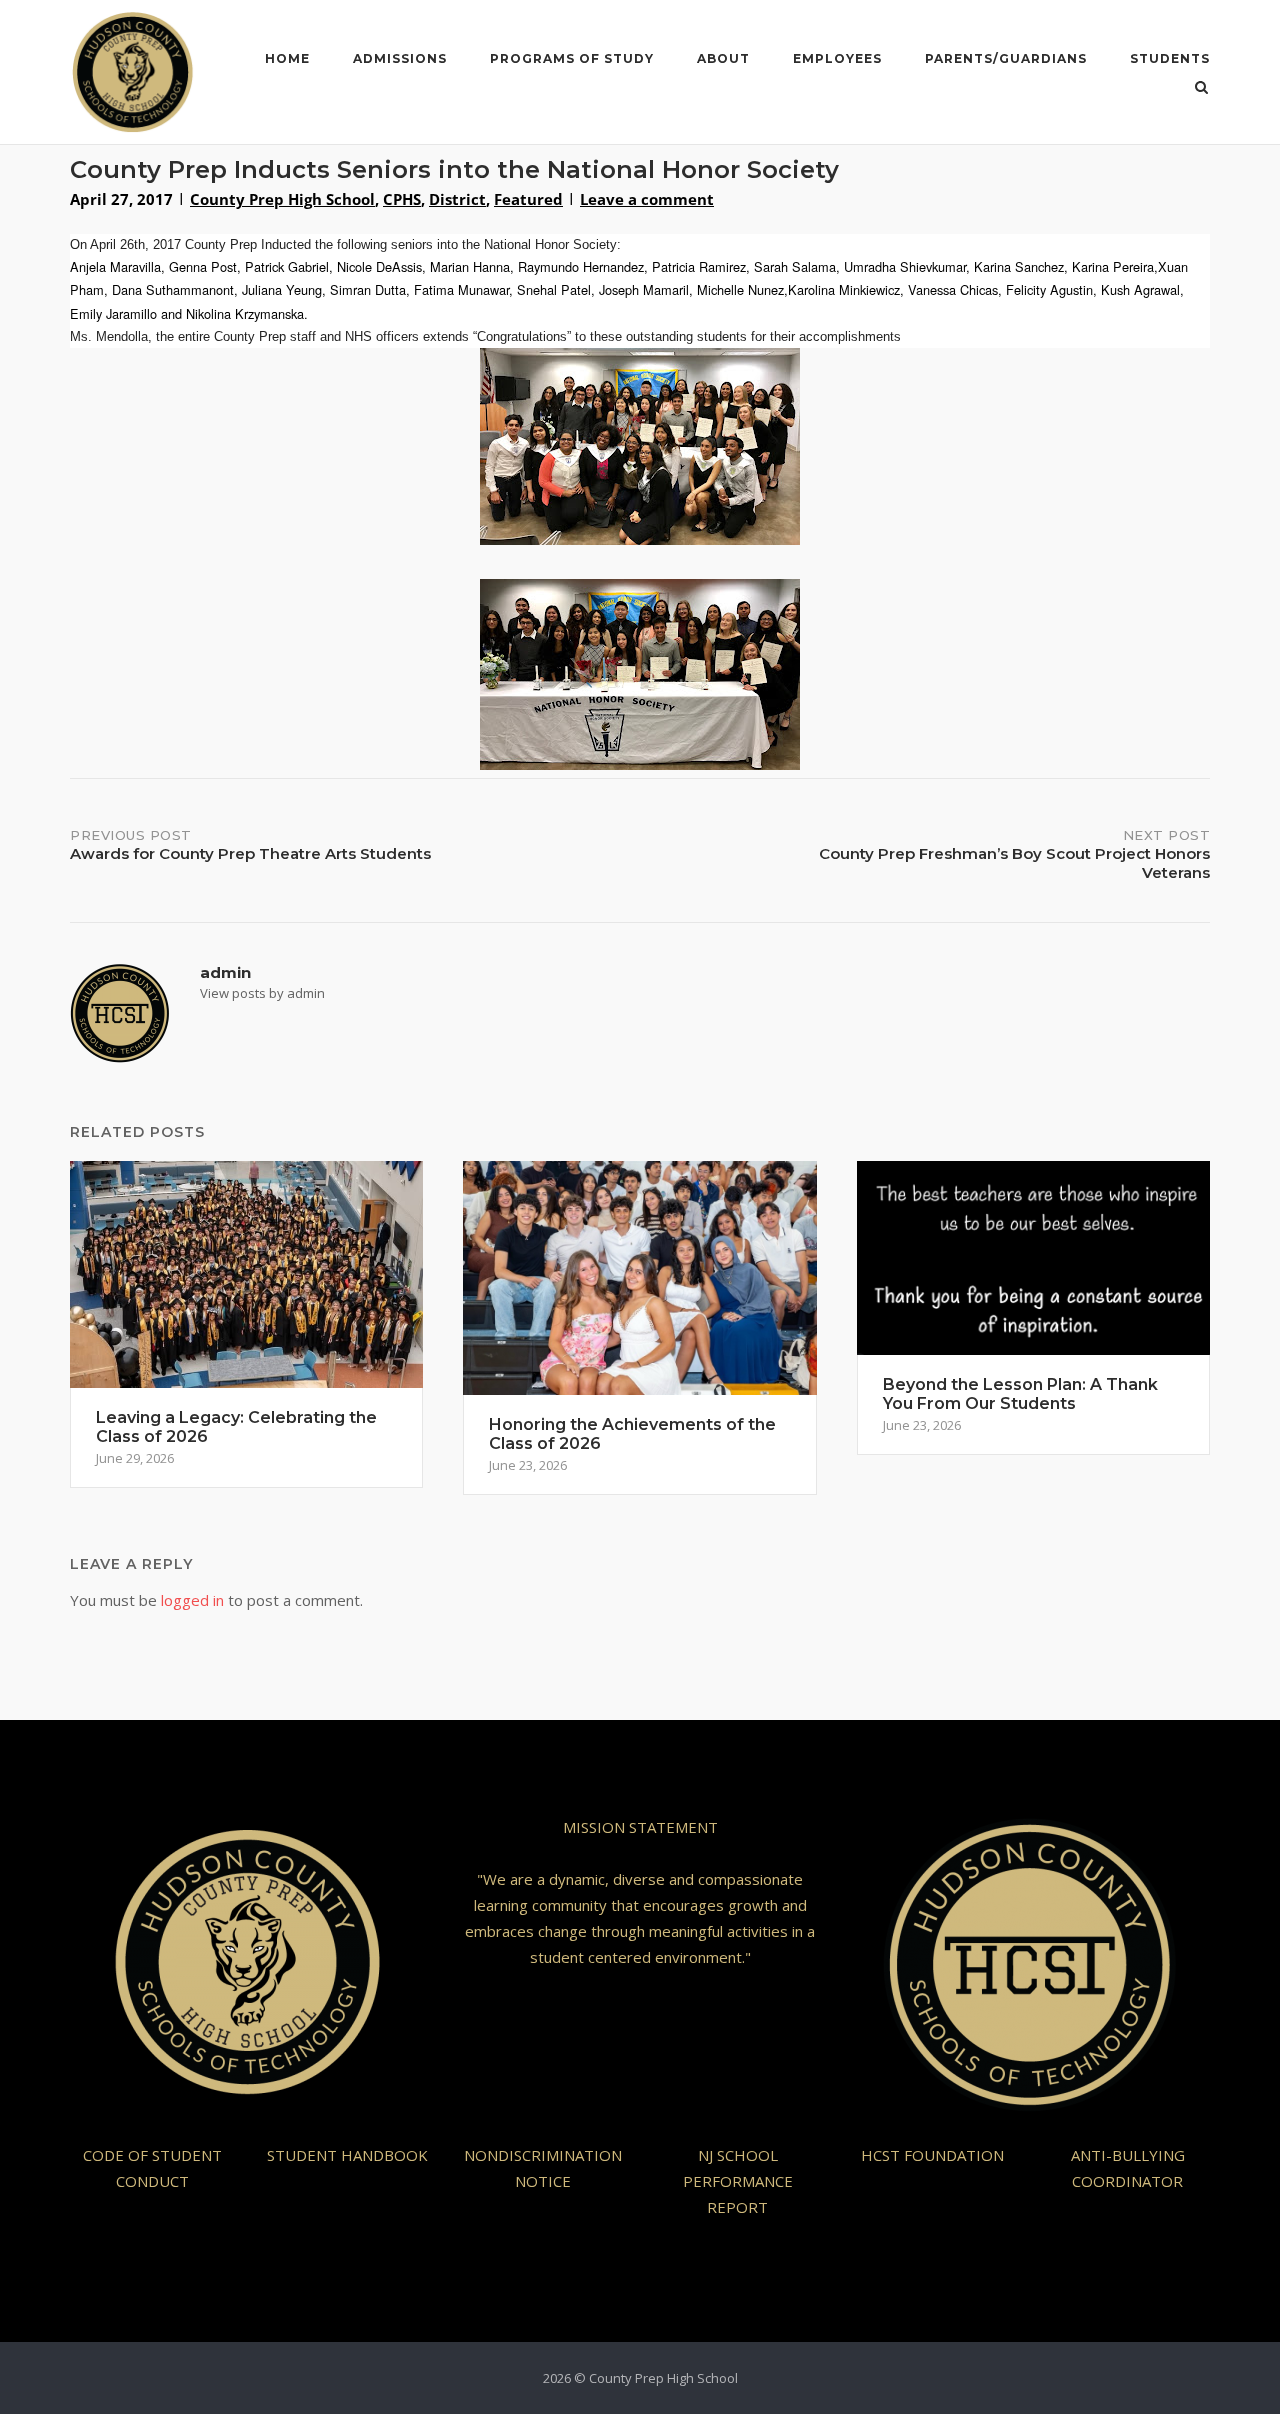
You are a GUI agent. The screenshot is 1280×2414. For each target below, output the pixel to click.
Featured (528, 199)
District (457, 199)
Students (1170, 58)
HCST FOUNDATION (932, 2155)
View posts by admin (262, 993)
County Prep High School (282, 199)
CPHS (402, 199)
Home (287, 58)
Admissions (400, 58)
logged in (192, 1600)
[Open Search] (1201, 89)
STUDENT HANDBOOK (347, 2155)
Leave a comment (647, 199)
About (723, 58)
